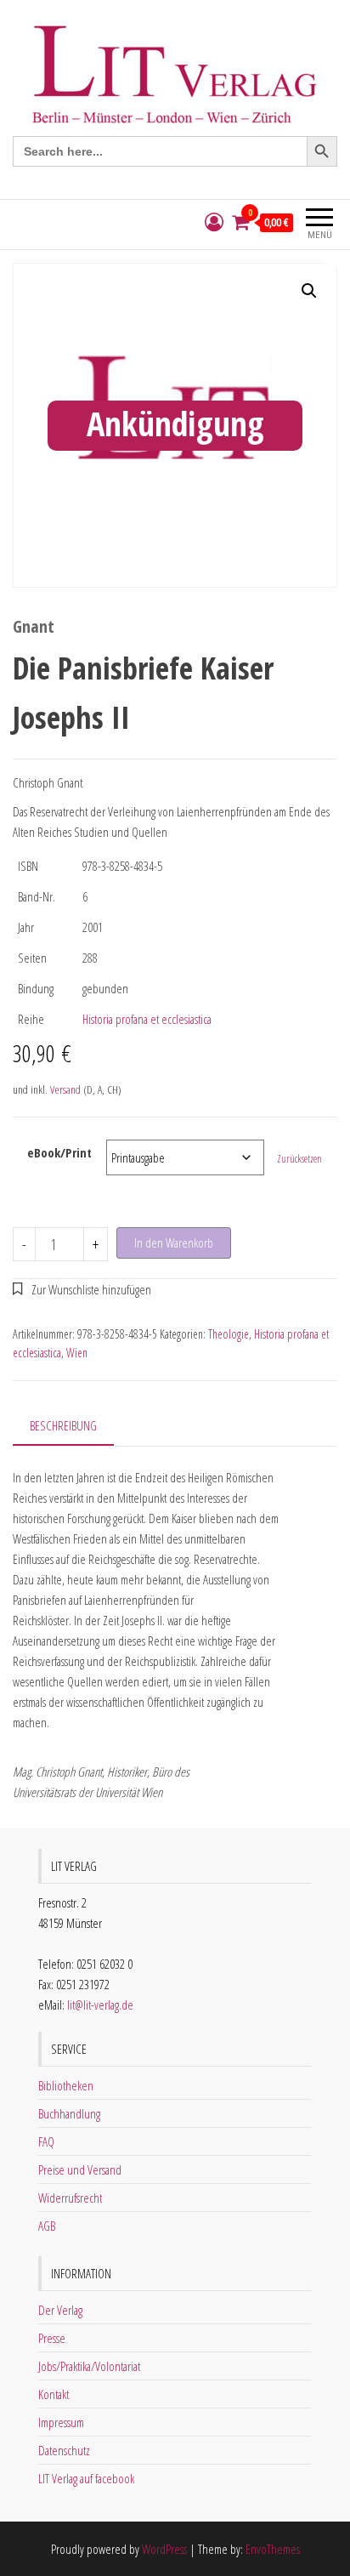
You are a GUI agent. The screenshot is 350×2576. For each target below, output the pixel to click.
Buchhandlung (69, 2113)
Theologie (229, 1334)
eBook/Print (59, 1152)
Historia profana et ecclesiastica (147, 1019)
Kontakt (54, 2394)
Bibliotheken (66, 2085)
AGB (47, 2226)
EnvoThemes (273, 2549)
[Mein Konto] (214, 222)
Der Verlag (60, 2310)
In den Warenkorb (174, 1243)
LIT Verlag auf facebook (86, 2478)
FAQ (46, 2141)
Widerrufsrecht (70, 2198)
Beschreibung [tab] (63, 1425)
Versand (65, 1089)
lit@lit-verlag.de (100, 2005)
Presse (52, 2338)
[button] (309, 291)
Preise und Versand (80, 2169)
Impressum (61, 2422)
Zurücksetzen (299, 1159)
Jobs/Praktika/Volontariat (89, 2366)
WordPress (164, 2549)
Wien (77, 1353)
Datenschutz (64, 2450)
